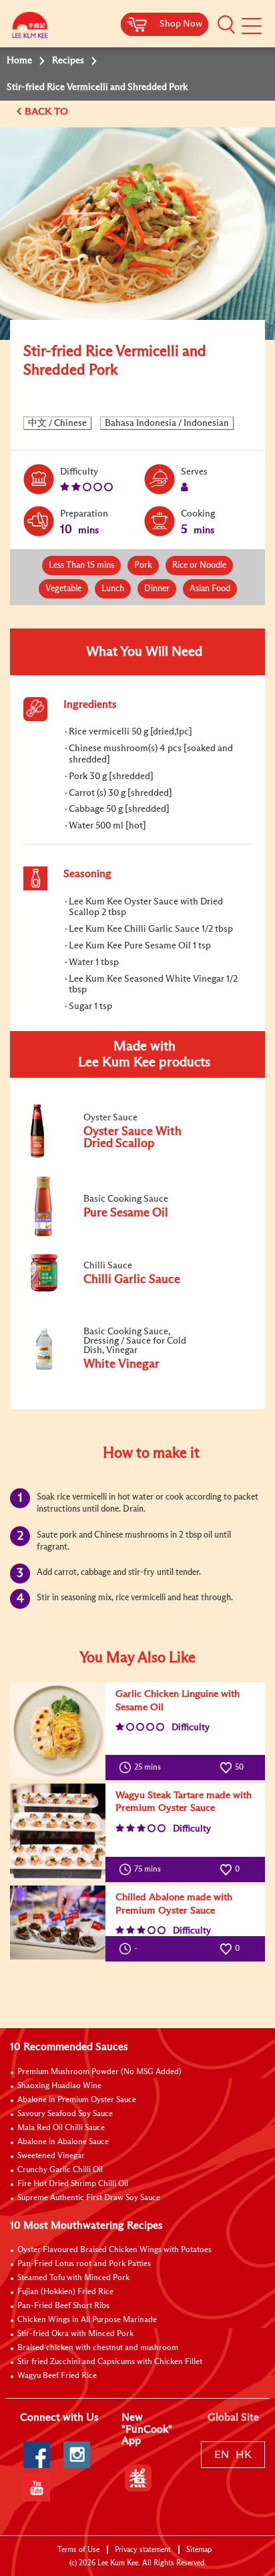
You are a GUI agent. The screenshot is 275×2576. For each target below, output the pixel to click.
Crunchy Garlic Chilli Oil (60, 2170)
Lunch (113, 589)
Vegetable (63, 589)
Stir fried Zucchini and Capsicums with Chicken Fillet (110, 2362)
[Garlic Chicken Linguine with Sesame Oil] (58, 1730)
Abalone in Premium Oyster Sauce (77, 2100)
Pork (143, 566)
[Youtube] (37, 2488)
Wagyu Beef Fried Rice (57, 2376)
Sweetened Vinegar (51, 2156)
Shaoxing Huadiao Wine (59, 2086)
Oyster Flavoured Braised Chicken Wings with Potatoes (114, 2250)
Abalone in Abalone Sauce (63, 2142)
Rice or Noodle (199, 566)
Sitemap (199, 2550)
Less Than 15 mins (81, 566)
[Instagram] (77, 2455)
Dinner (157, 589)
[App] (138, 2478)
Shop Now (181, 24)
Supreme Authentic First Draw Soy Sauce (89, 2198)
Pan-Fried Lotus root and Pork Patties (84, 2264)
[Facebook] (37, 2455)
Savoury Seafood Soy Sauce (65, 2114)
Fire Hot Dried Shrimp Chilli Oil (73, 2184)
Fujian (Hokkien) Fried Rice (65, 2292)
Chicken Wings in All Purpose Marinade (87, 2320)
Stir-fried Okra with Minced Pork (75, 2334)
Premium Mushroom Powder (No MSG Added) (99, 2072)
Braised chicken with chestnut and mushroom (98, 2348)
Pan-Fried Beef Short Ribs (63, 2306)
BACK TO (48, 112)
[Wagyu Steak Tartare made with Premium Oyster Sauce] (58, 1832)
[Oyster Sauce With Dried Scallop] (113, 1158)
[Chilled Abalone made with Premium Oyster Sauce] (58, 1923)
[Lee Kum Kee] (30, 28)
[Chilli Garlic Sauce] (113, 1292)
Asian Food (210, 589)
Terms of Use (78, 2550)
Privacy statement (143, 2550)
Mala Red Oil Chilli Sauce (61, 2128)
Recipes (68, 61)
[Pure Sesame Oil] (113, 1234)
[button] (226, 25)
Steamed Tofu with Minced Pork (73, 2278)
